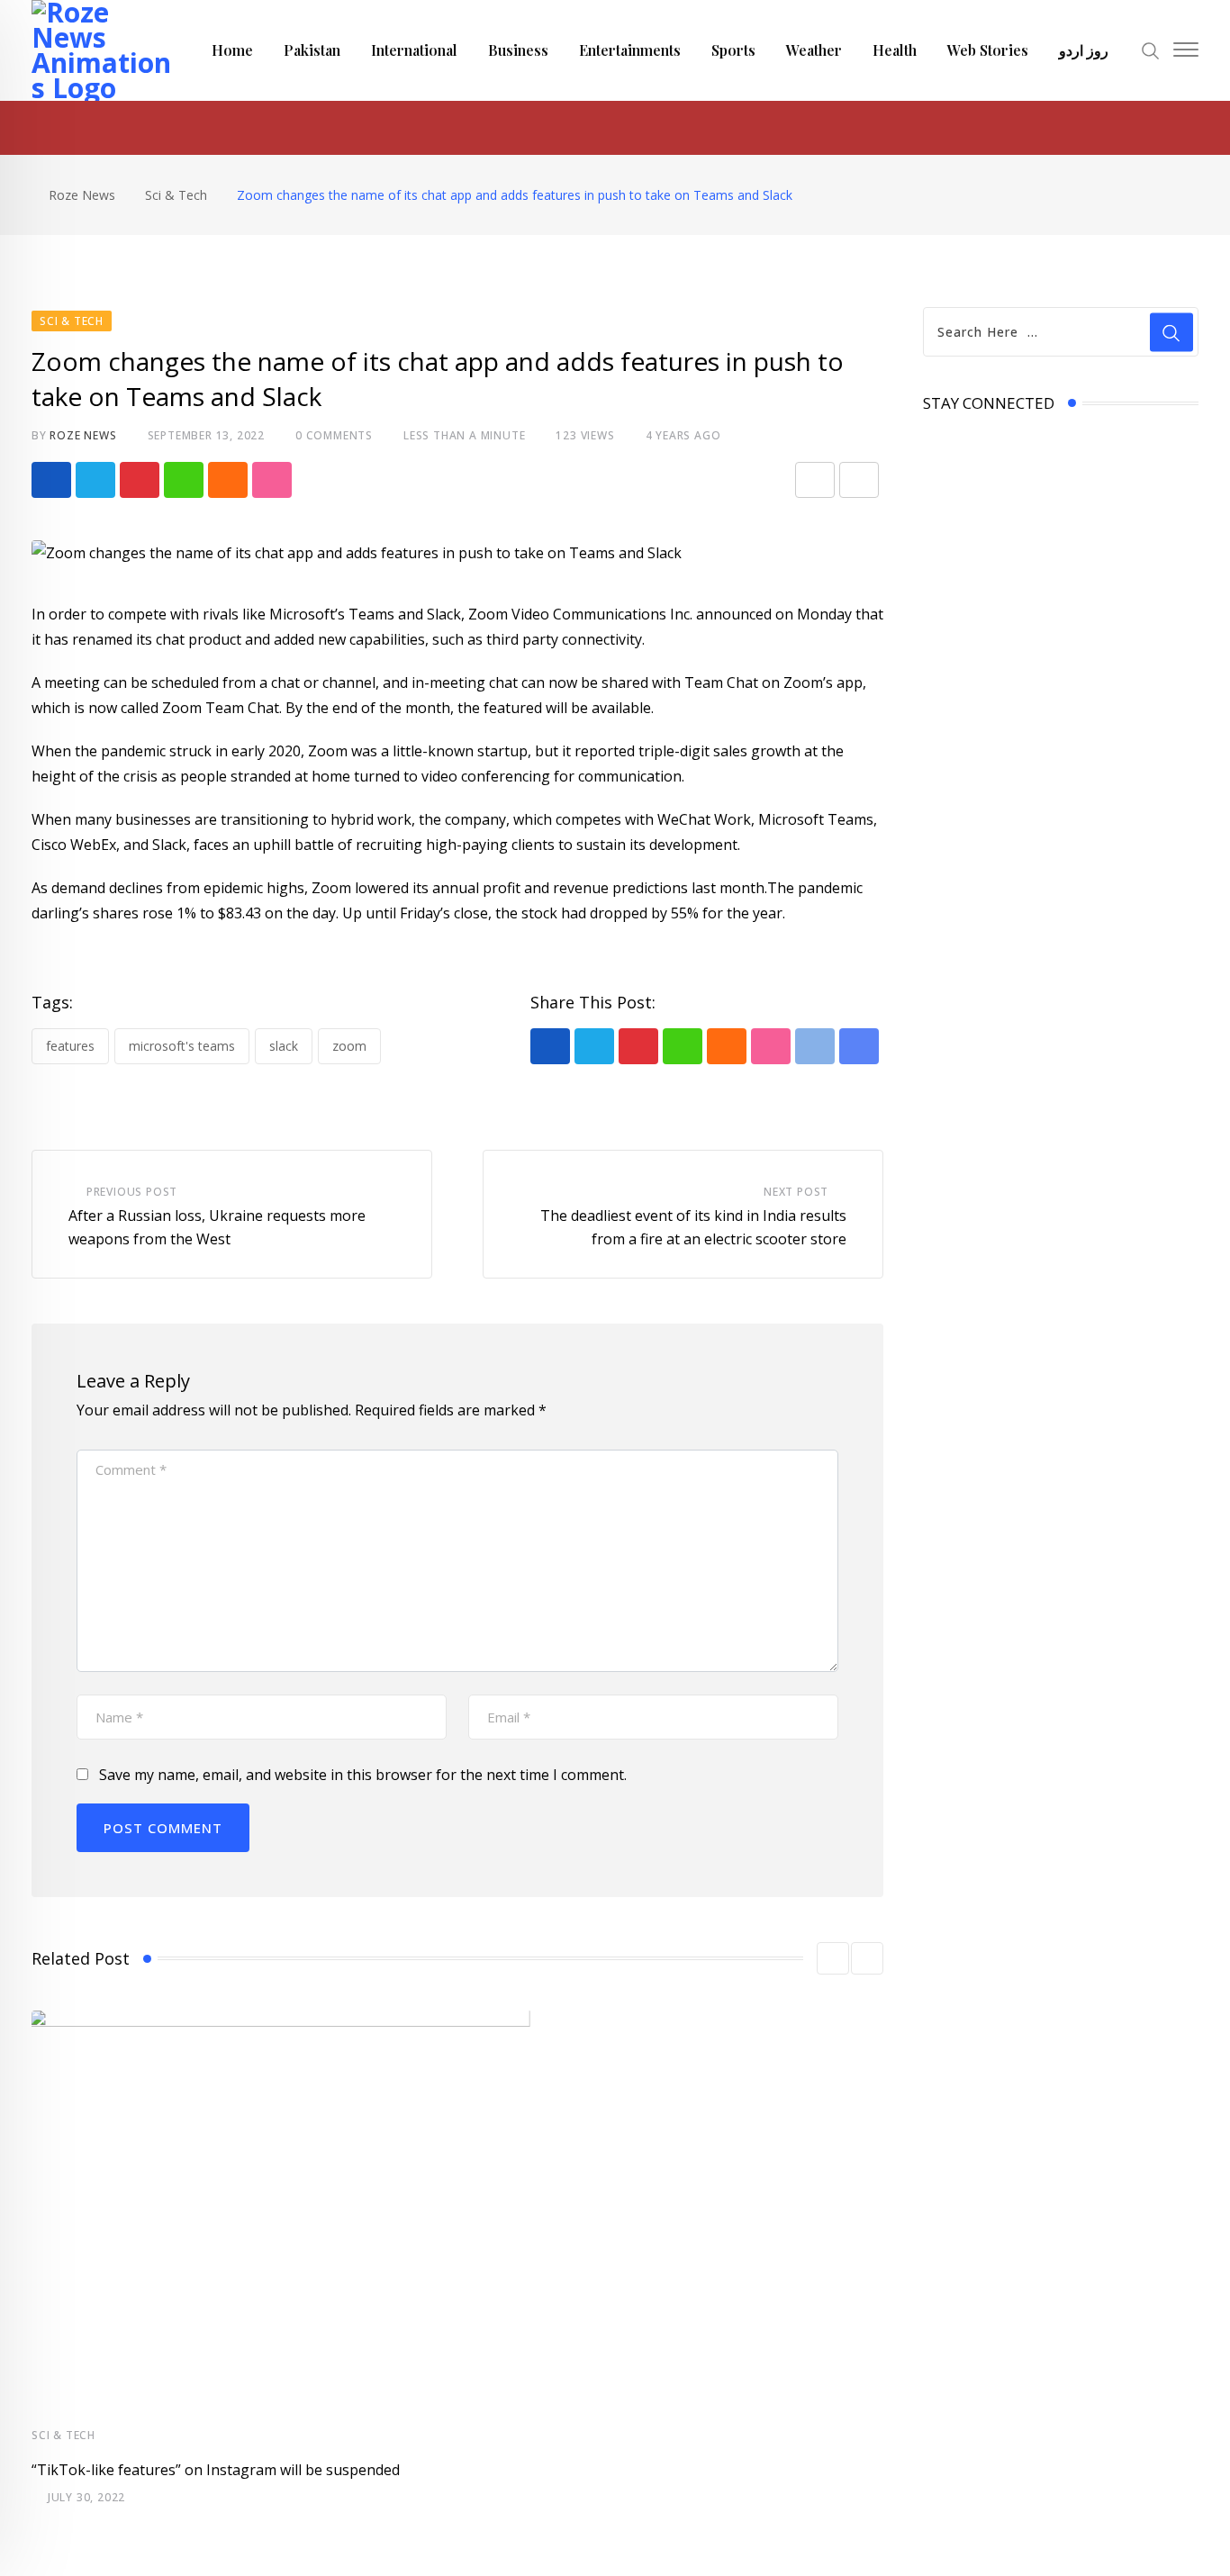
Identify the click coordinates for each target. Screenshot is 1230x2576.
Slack (284, 1046)
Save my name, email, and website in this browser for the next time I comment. (363, 1775)
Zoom (349, 1046)
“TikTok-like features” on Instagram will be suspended (216, 2470)
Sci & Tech (63, 2435)
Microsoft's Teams (182, 1046)
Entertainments (630, 50)
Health (895, 50)
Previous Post (132, 1192)
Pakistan (312, 50)
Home (232, 50)
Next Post (796, 1192)
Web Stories (988, 50)
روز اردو (1084, 50)
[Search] (1151, 49)
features (70, 1046)
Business (518, 50)
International (414, 50)
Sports (733, 50)
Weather (814, 50)
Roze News (83, 435)
